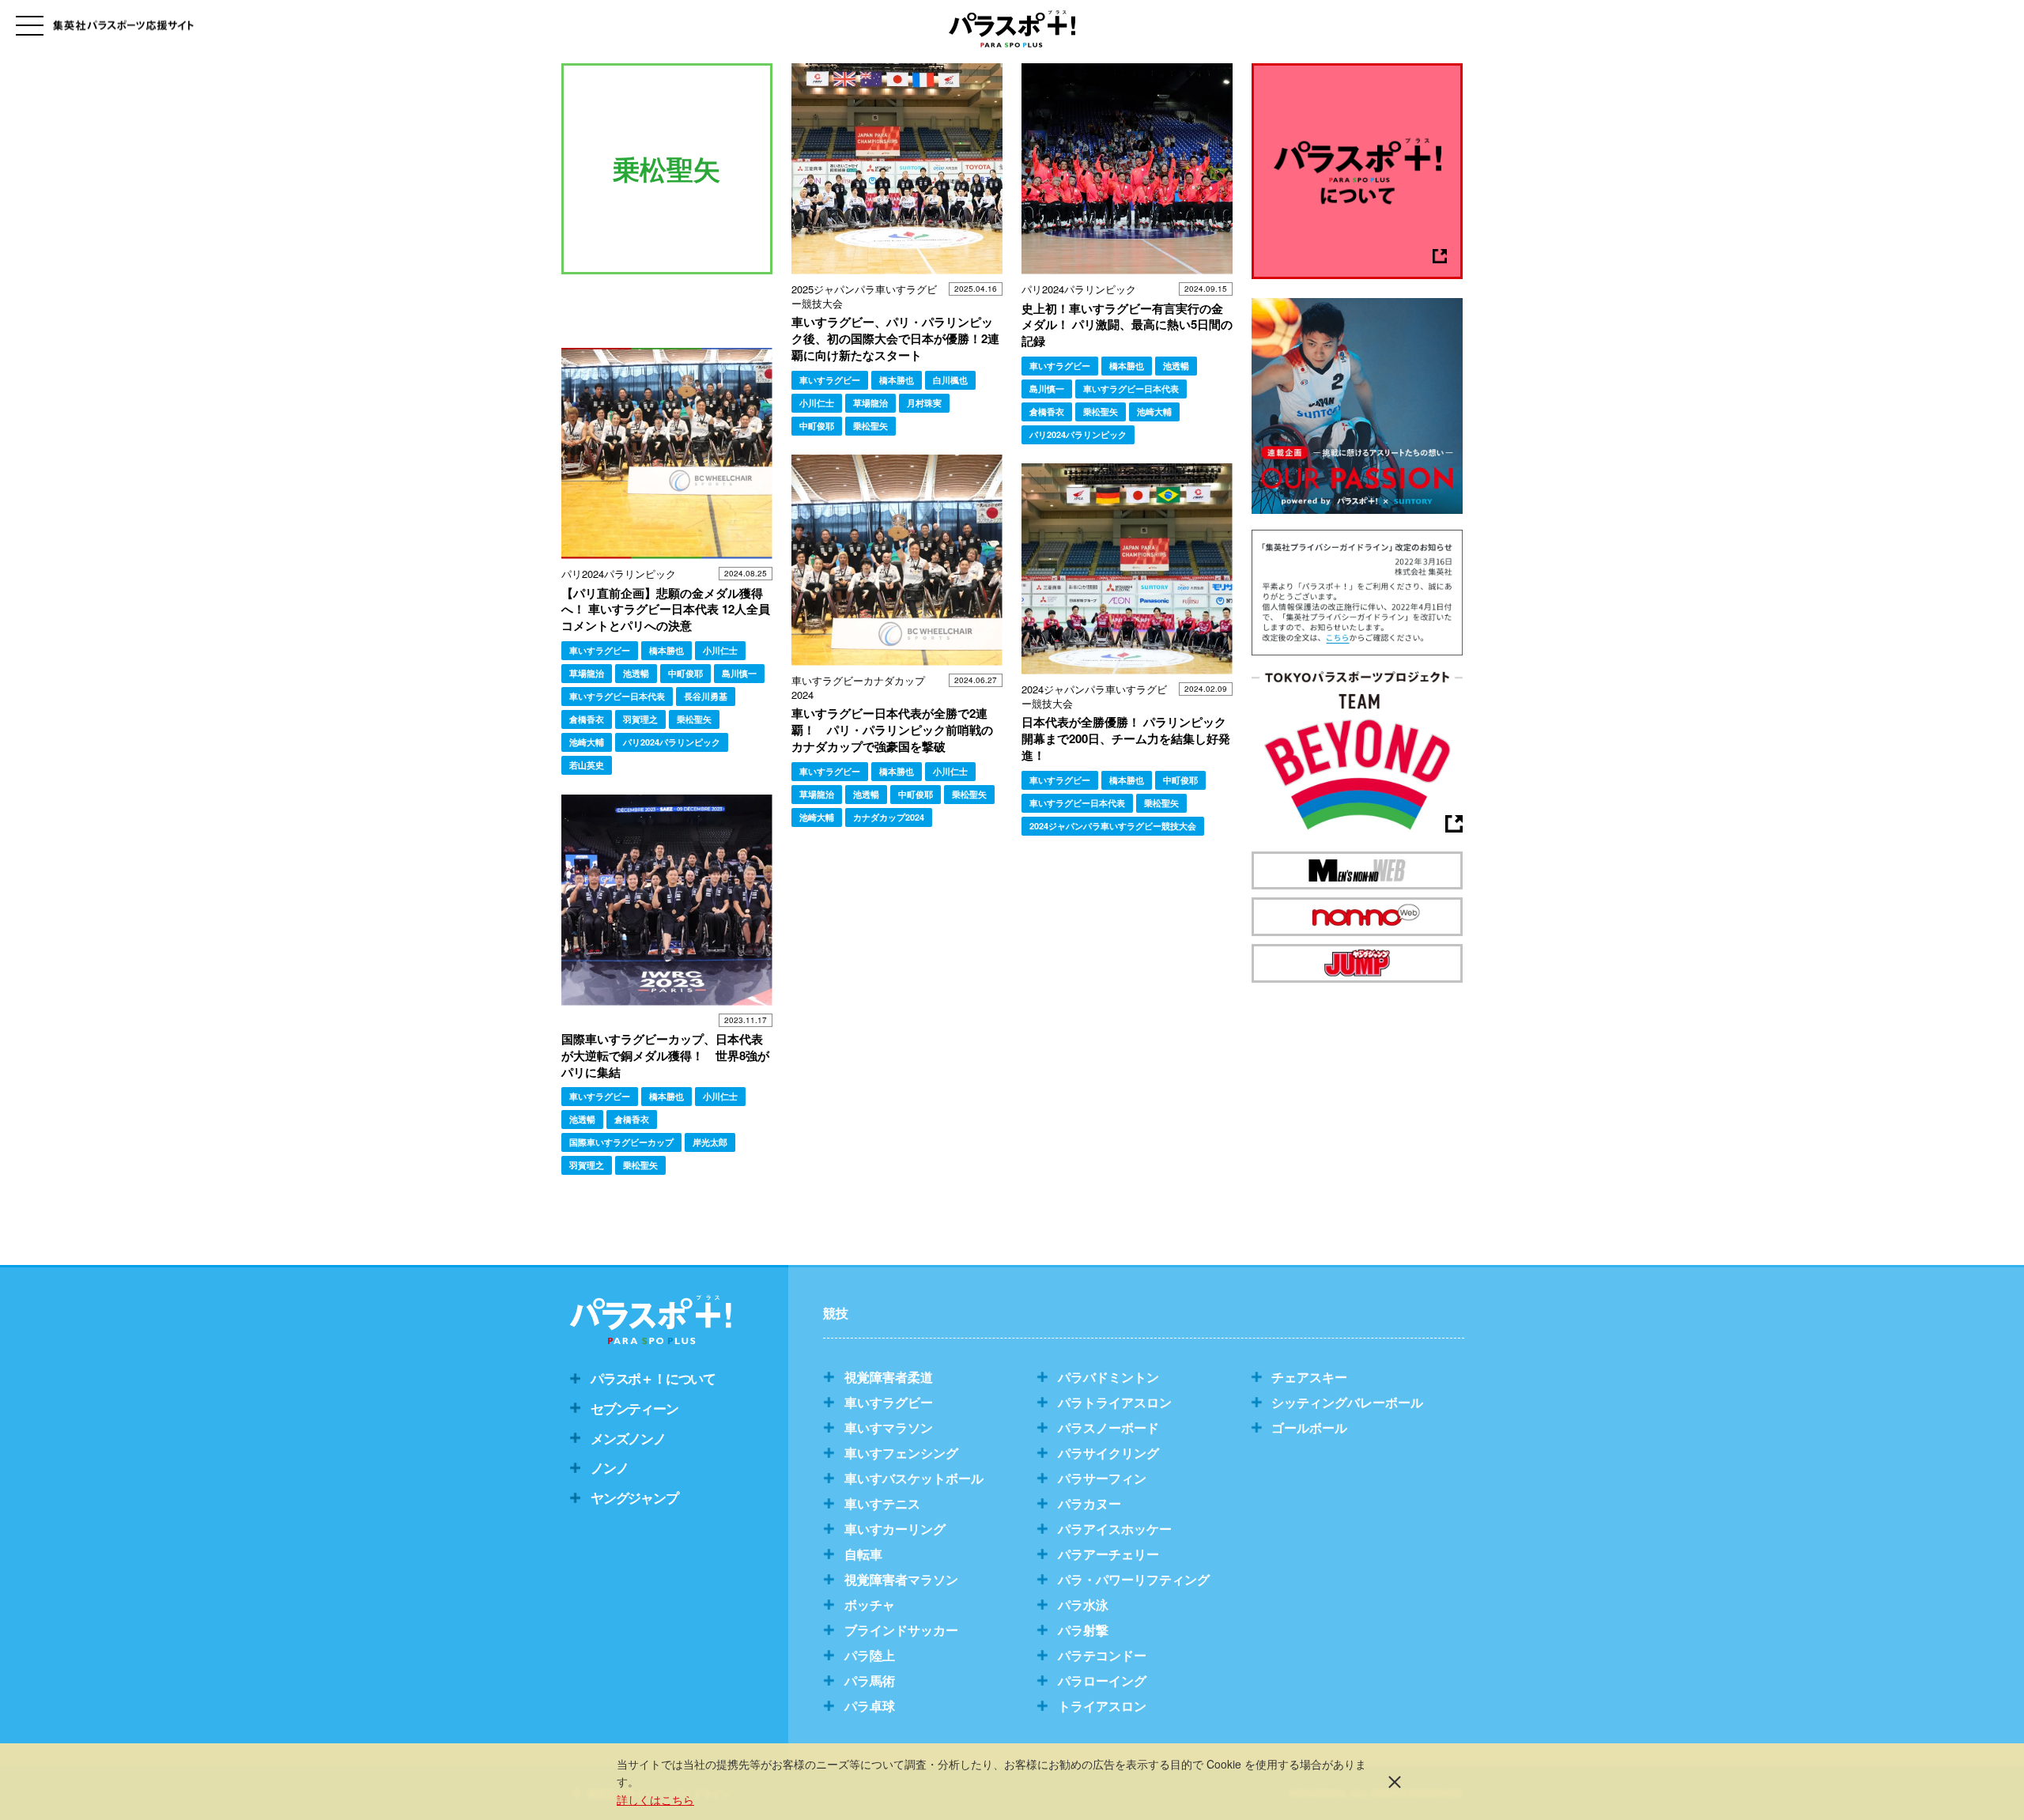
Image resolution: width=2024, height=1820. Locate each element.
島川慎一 (1047, 389)
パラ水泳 (1083, 1605)
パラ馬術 (870, 1680)
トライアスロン (1102, 1706)
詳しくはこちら (655, 1799)
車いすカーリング (895, 1529)
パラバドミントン (1108, 1377)
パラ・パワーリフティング (1134, 1579)
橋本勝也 (897, 380)
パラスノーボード (1108, 1427)
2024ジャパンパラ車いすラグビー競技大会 (1113, 826)
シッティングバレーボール (1347, 1402)
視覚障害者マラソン (901, 1579)
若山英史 (587, 765)
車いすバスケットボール (914, 1478)
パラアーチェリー (1108, 1554)
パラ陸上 (870, 1655)
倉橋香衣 (1047, 412)
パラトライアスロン (1115, 1402)
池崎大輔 (1154, 412)
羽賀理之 (640, 719)
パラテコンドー (1102, 1655)
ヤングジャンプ (634, 1497)
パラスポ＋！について (653, 1378)
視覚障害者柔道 (889, 1377)
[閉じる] (1395, 1781)
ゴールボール (1309, 1427)
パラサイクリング (1108, 1453)
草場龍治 (870, 403)
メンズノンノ (628, 1438)
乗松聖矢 (870, 426)
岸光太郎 (710, 1142)
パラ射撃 (1083, 1630)
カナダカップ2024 (889, 817)
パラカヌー (1089, 1503)
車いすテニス (882, 1503)
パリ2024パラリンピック (1078, 434)
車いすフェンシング (901, 1453)
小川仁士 (817, 403)
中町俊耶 (817, 426)
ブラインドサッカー (901, 1630)
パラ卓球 (870, 1706)
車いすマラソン (889, 1427)
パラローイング (1102, 1680)
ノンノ (609, 1467)
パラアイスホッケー (1115, 1529)
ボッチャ (870, 1605)
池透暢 (1176, 366)
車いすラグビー (830, 380)
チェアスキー (1309, 1377)
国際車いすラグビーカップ (621, 1142)
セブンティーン (634, 1408)
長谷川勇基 (706, 696)
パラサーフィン (1102, 1478)
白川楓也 (950, 380)
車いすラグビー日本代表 (1131, 389)
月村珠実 (924, 403)
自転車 (863, 1554)
